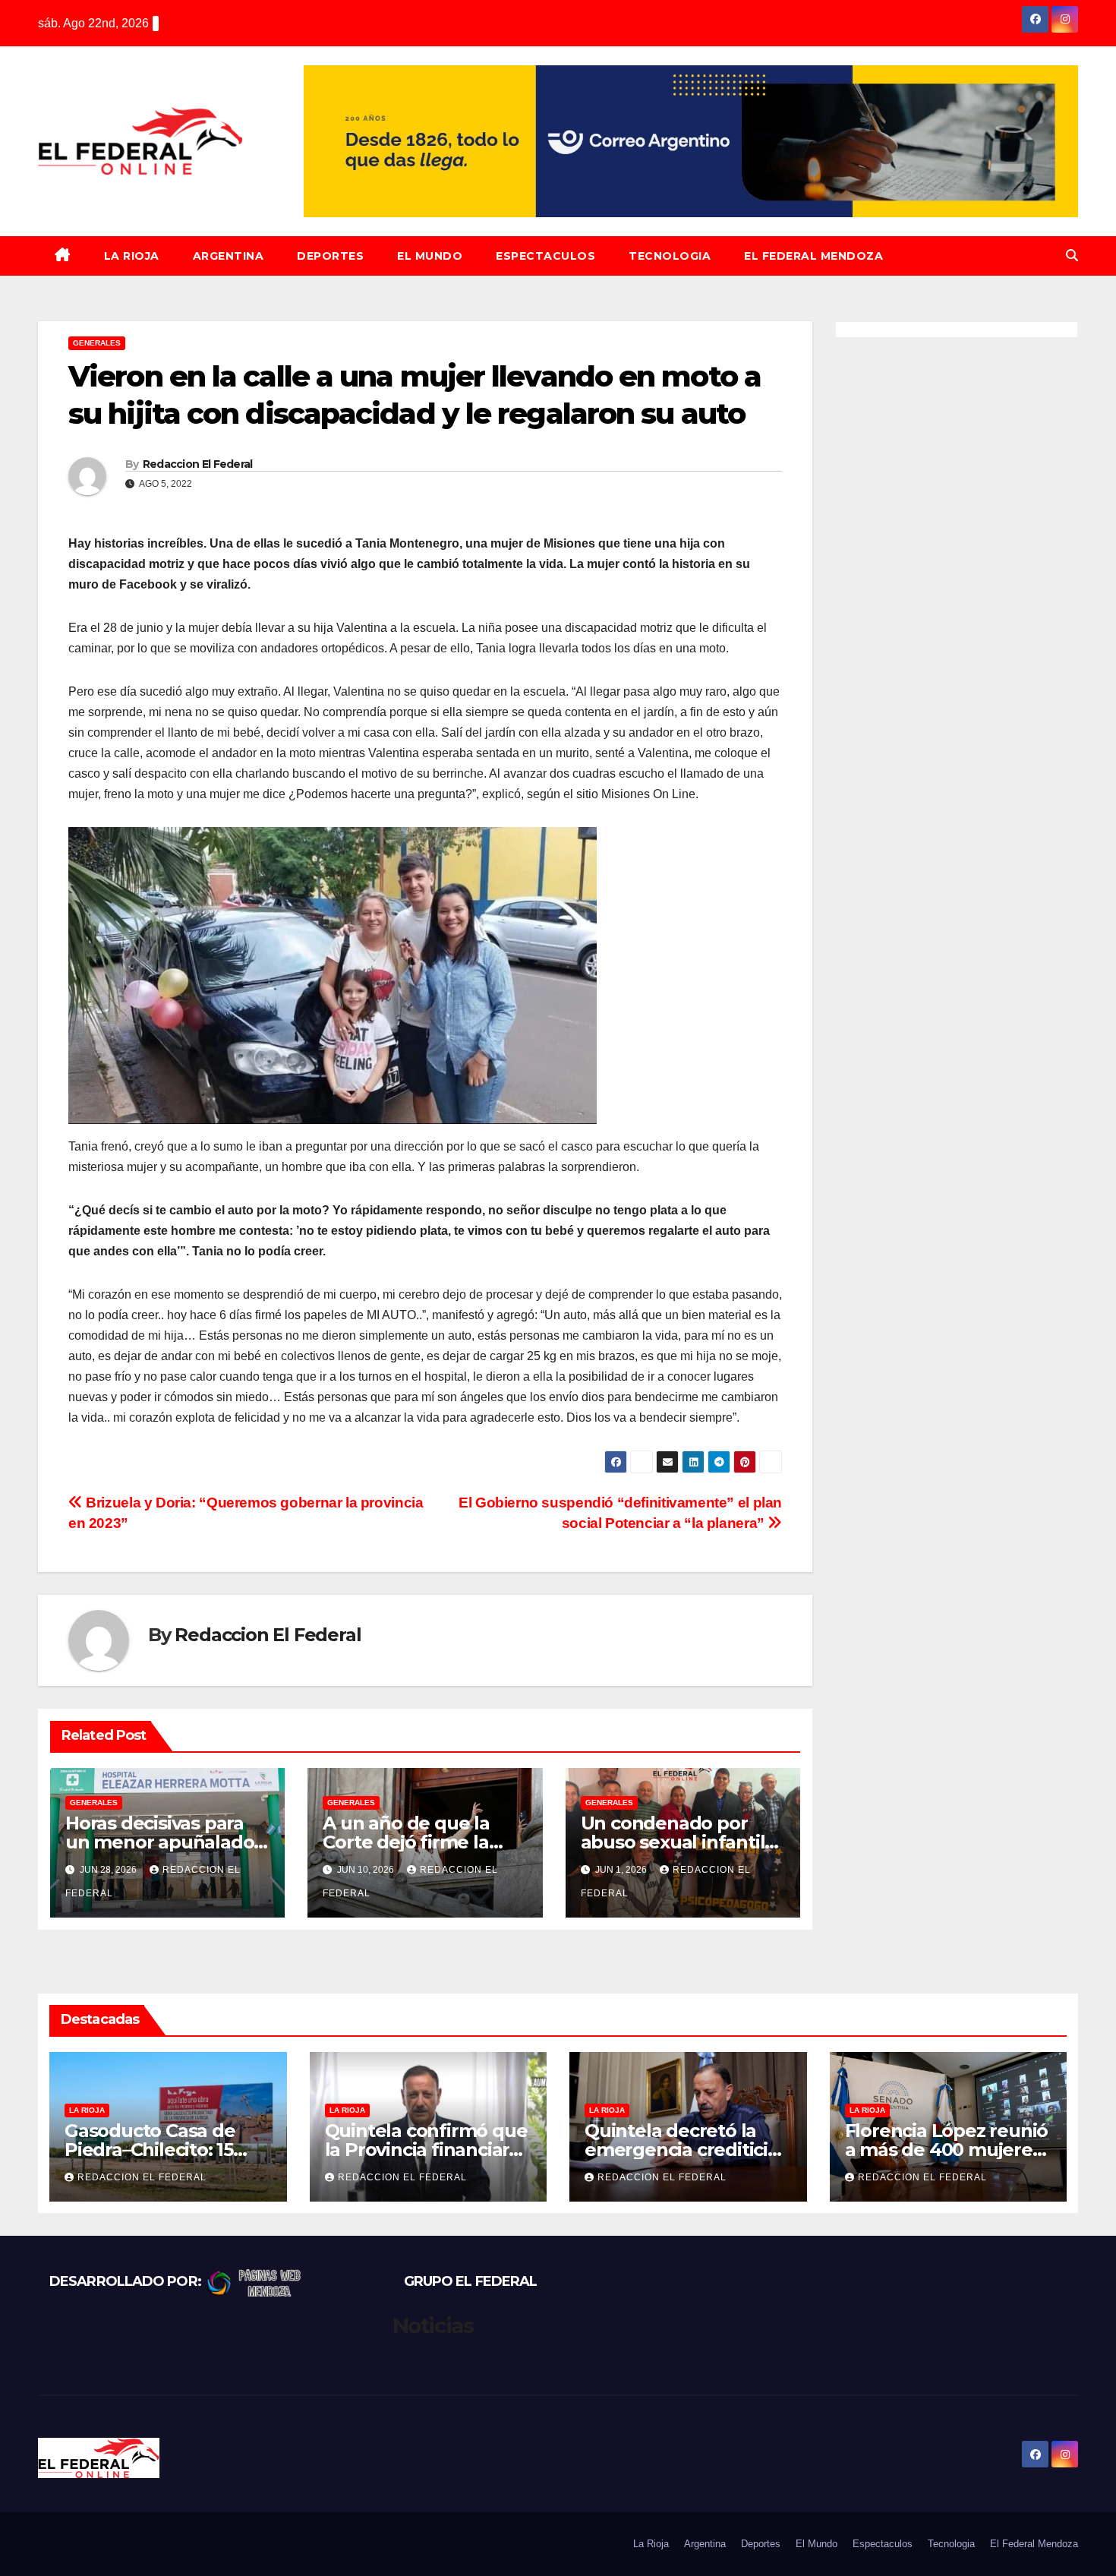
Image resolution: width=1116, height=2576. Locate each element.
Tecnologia (670, 256)
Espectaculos (545, 256)
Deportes (330, 256)
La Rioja (132, 256)
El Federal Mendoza (813, 256)
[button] (1072, 256)
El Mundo (430, 256)
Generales (97, 343)
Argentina (229, 256)
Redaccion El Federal (198, 464)
